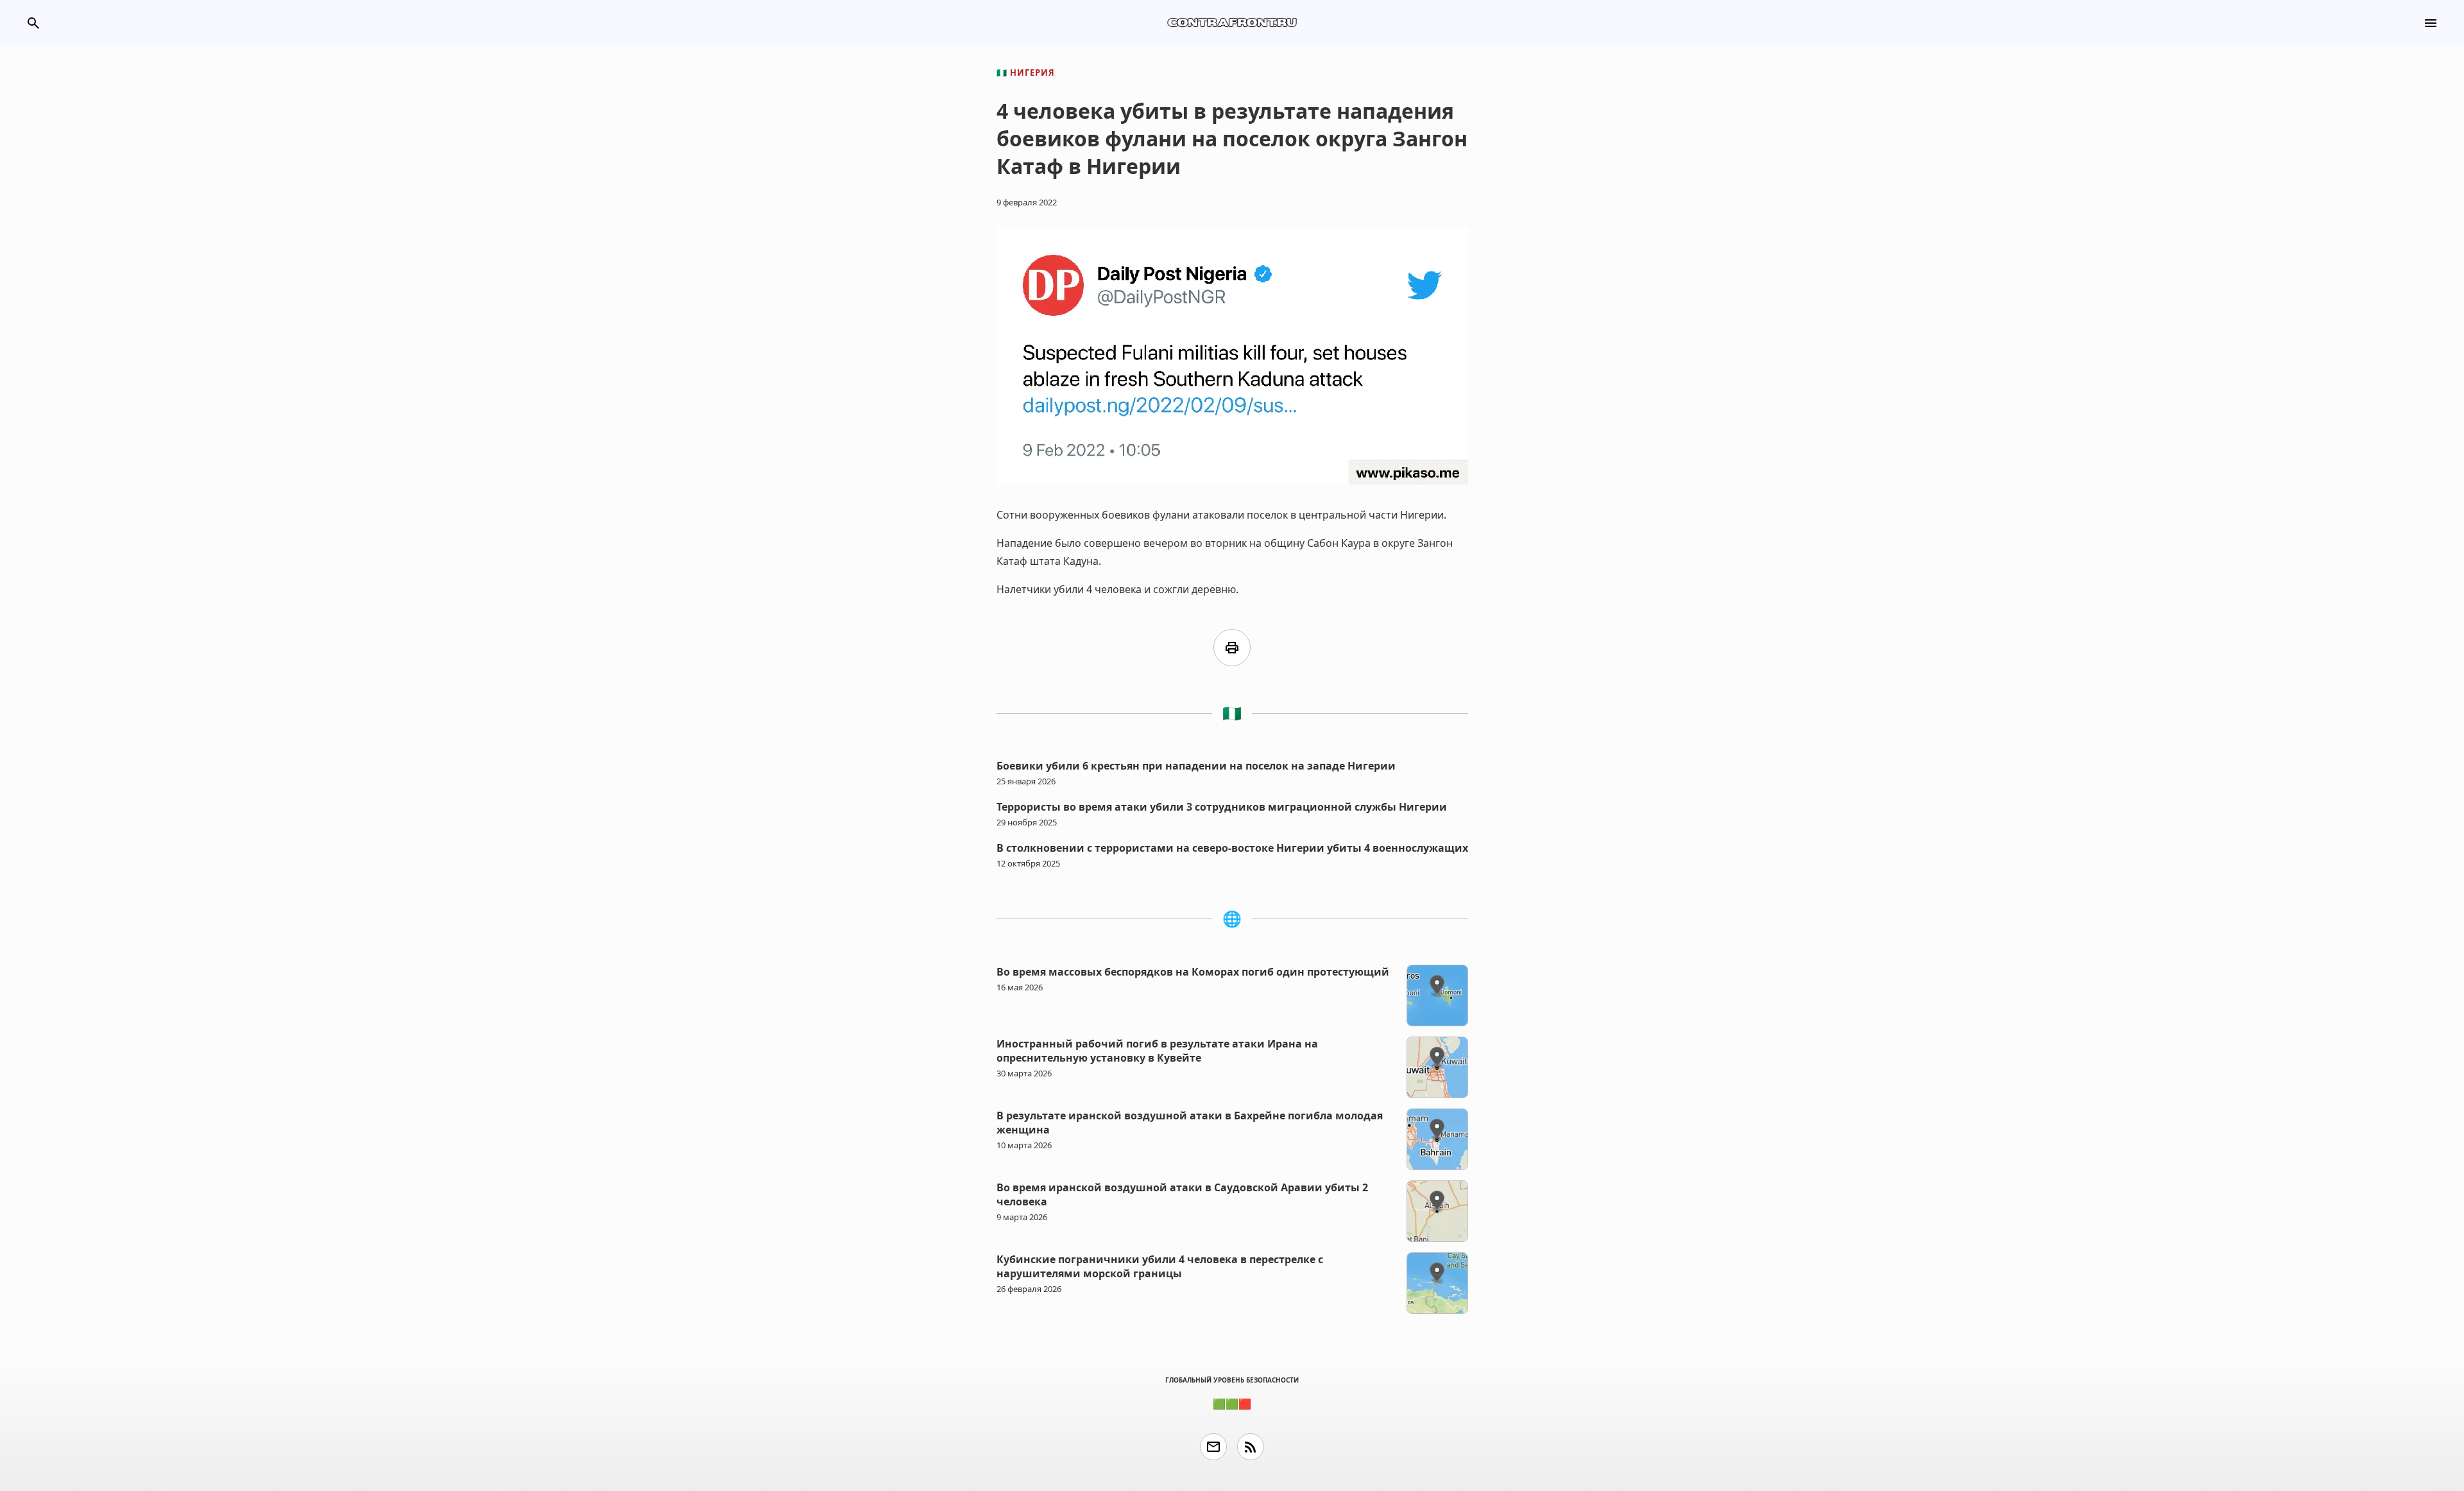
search (33, 23)
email (1213, 1447)
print (1232, 648)
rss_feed (1251, 1447)
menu (2431, 23)
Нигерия (1026, 73)
